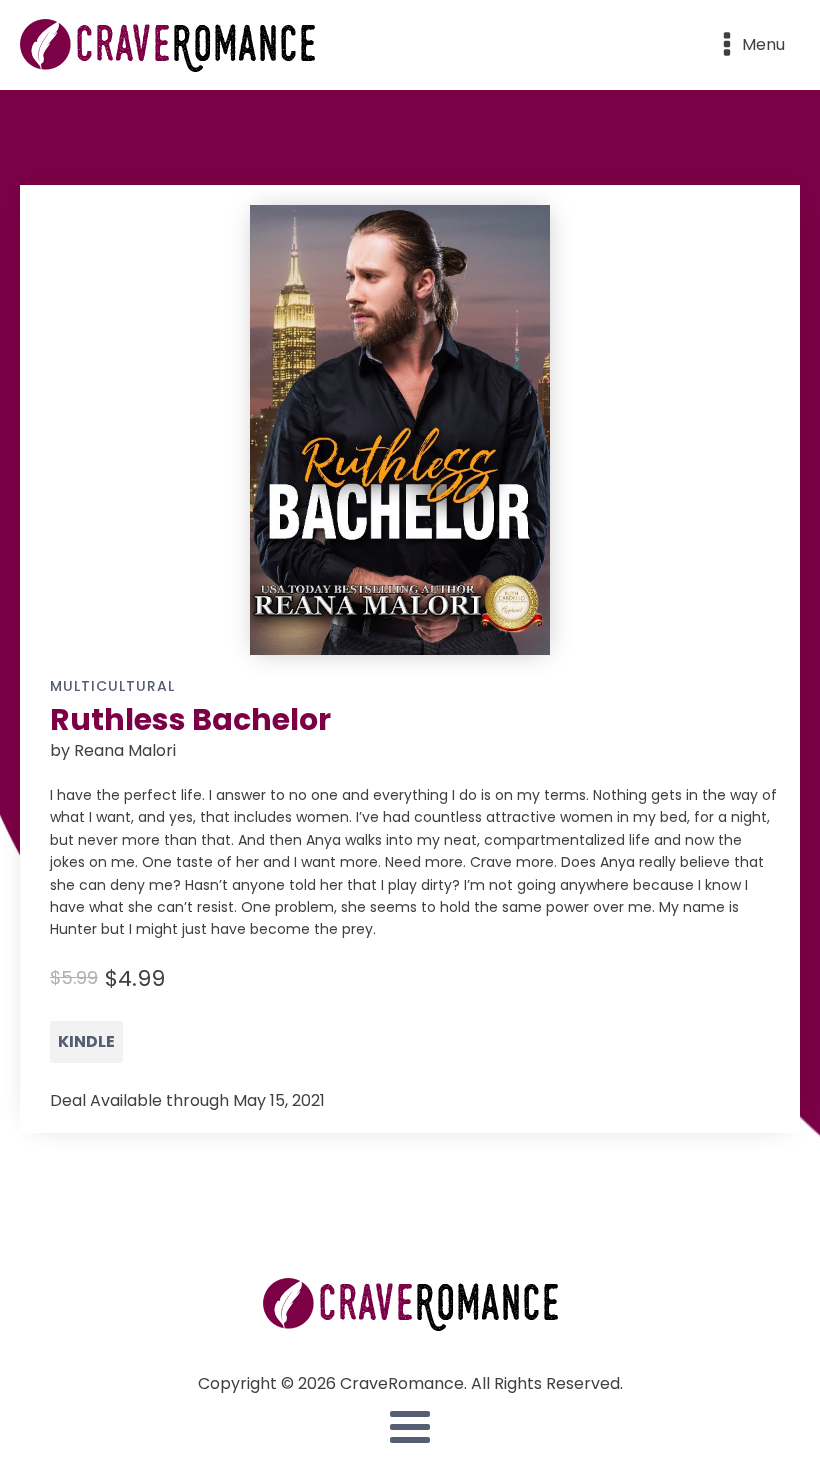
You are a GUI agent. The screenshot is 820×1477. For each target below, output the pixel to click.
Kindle (86, 1041)
